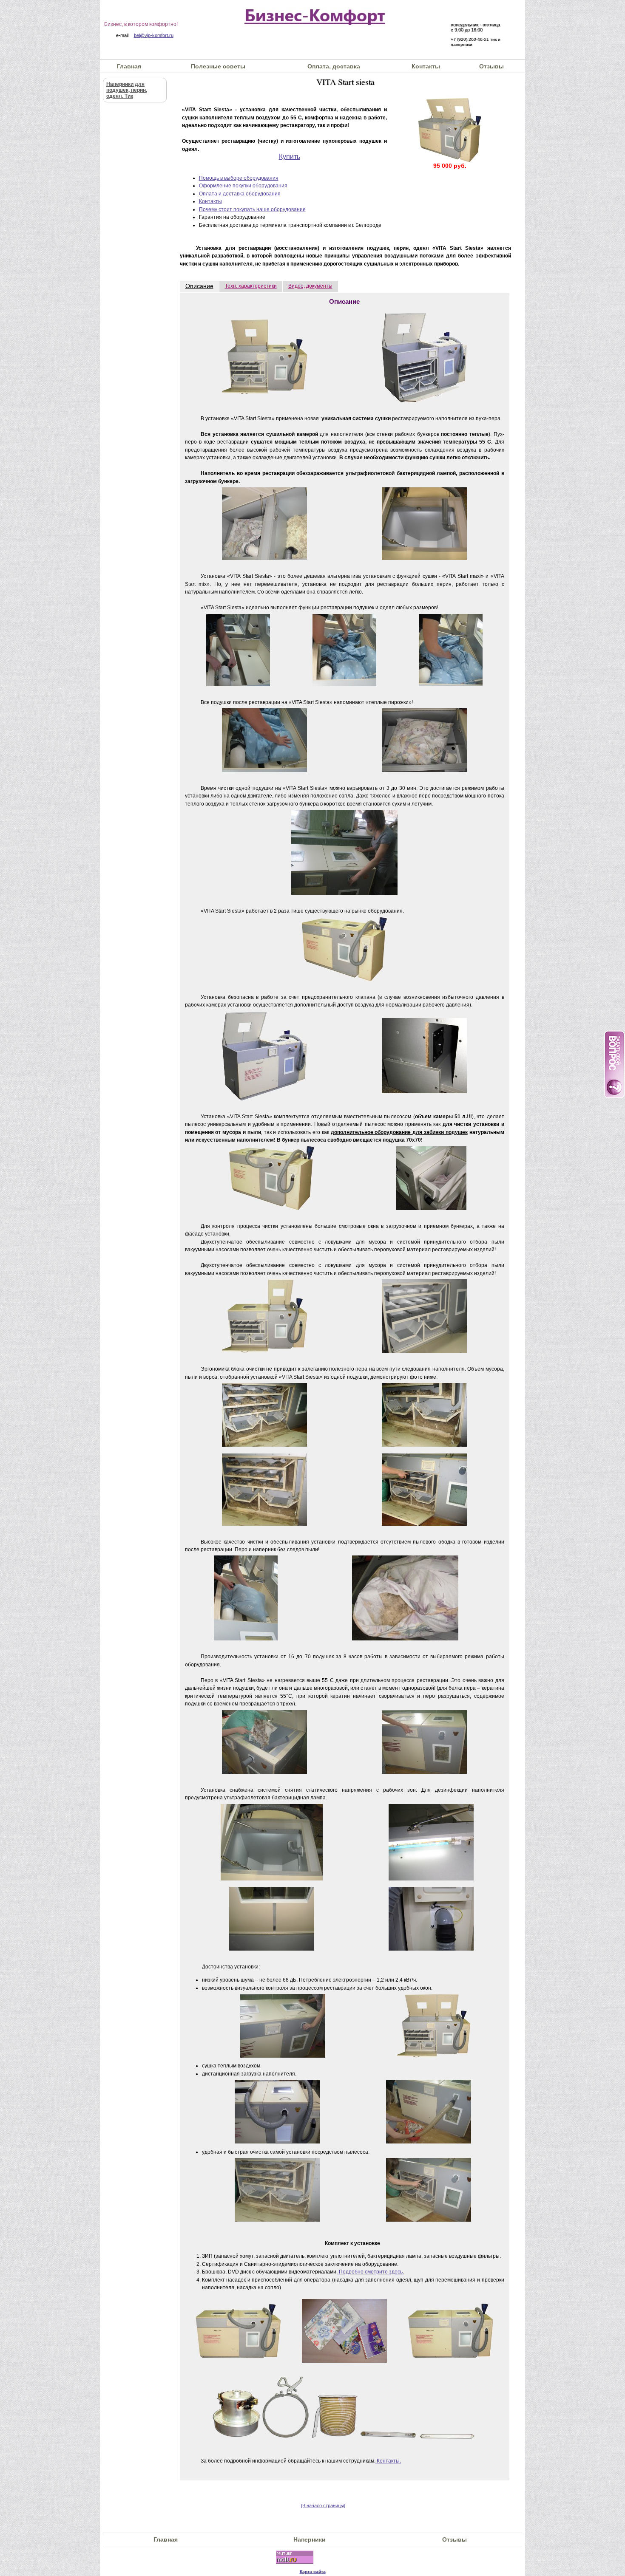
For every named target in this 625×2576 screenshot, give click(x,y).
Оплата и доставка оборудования (240, 194)
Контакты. (388, 2461)
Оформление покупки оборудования (243, 186)
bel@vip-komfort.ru (154, 35)
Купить (290, 157)
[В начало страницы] (323, 2505)
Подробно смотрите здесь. (371, 2272)
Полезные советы (218, 66)
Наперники (310, 2539)
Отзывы (491, 66)
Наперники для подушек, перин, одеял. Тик (127, 90)
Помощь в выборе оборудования (239, 178)
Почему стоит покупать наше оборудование (252, 209)
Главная (129, 66)
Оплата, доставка (334, 66)
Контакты (426, 66)
